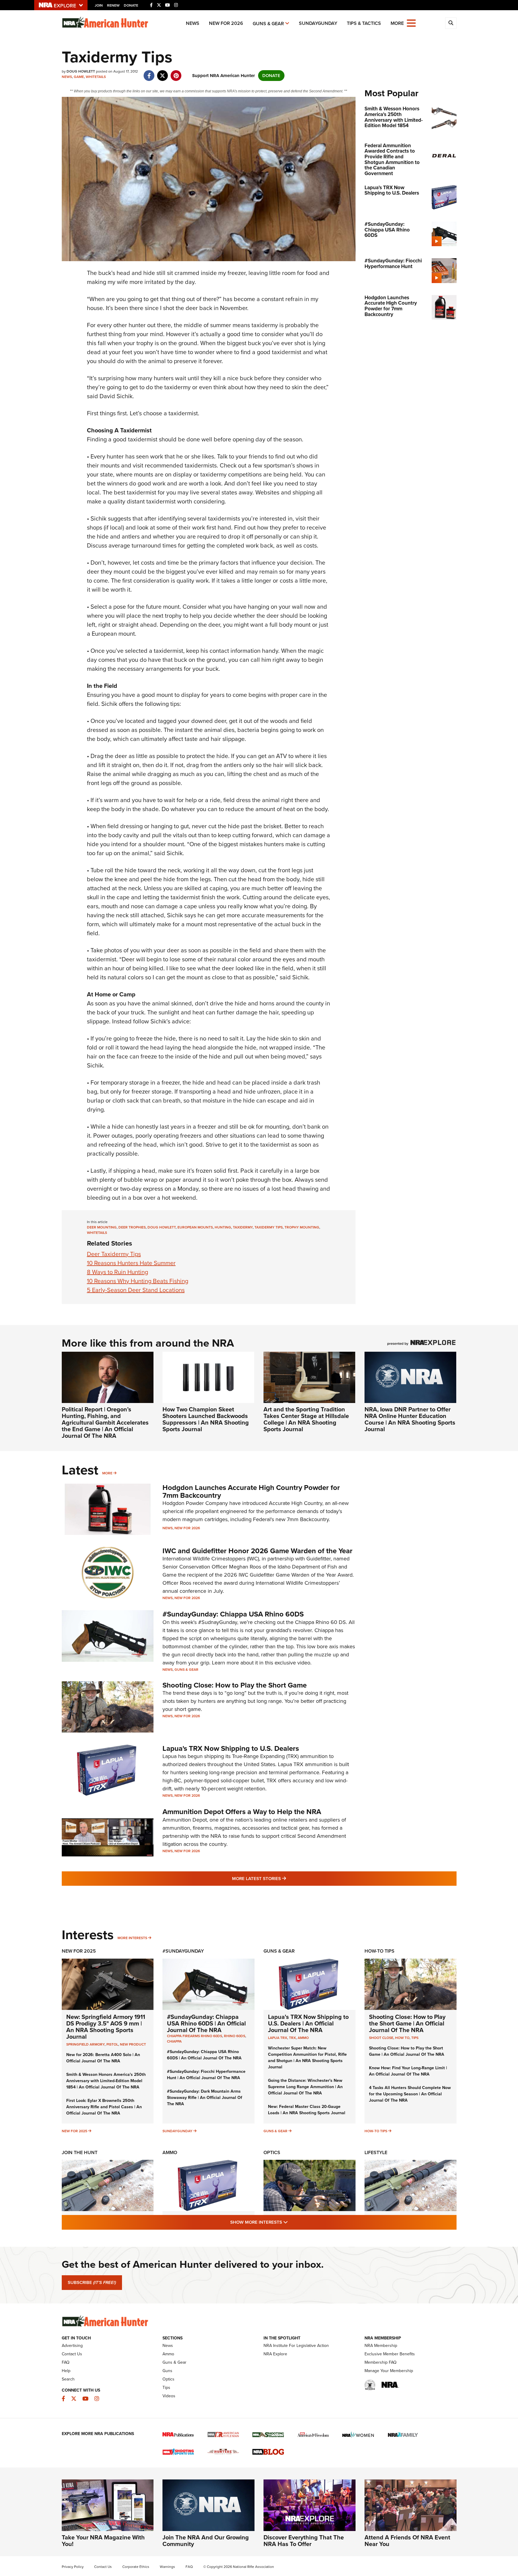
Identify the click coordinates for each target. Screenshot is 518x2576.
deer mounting (102, 1227)
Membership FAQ (381, 2362)
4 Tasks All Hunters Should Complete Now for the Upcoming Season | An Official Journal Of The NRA (410, 2094)
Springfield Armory (85, 2044)
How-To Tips (380, 1951)
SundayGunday (318, 23)
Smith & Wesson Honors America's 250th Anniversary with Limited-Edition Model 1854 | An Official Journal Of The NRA (106, 2081)
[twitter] (163, 73)
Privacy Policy (73, 2567)
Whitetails (96, 77)
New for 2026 (226, 23)
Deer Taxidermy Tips (114, 1254)
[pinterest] (176, 73)
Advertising (72, 2346)
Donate (131, 5)
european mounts (195, 1227)
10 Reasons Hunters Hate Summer (131, 1263)
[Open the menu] (411, 23)
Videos (169, 2396)
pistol (112, 2044)
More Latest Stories (283, 1878)
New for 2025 (74, 2131)
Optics (272, 2152)
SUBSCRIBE (92, 2282)
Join (99, 5)
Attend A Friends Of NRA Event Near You (407, 2541)
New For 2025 (79, 1951)
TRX (292, 2038)
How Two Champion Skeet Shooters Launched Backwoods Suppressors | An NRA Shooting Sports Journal (206, 1419)
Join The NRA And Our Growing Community (206, 2541)
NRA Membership (381, 2346)
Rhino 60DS (235, 2036)
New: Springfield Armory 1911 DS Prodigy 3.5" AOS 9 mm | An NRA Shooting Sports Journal (106, 2027)
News (193, 23)
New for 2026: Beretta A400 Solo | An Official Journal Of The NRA (103, 2058)
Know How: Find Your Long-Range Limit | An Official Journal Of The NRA (408, 2071)
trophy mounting (302, 1227)
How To (402, 2038)
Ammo (303, 2038)
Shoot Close (381, 2038)
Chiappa (174, 2041)
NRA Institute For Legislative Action (296, 2346)
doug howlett (162, 1227)
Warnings (167, 2567)
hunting (223, 1227)
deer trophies (132, 1227)
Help (66, 2371)
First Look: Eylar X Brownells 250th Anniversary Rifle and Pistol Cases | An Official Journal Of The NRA (104, 2107)
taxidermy (243, 1227)
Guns (167, 2371)
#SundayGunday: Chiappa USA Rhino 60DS (233, 1614)
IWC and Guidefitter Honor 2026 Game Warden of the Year (258, 1551)
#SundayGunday (183, 1951)
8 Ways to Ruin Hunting (118, 1272)
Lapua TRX (278, 2038)
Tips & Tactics (364, 23)
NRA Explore (275, 2354)
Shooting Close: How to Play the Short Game (235, 1685)
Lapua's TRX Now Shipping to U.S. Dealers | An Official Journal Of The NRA (308, 2023)
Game (79, 77)
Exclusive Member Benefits (390, 2354)
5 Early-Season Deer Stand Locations (136, 1290)
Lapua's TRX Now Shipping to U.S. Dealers (231, 1748)
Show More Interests (291, 2222)
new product (133, 2044)
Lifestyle (376, 2152)
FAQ (66, 2362)
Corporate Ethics (136, 2567)
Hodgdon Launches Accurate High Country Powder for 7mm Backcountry (251, 1491)
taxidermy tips (269, 1227)
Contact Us (72, 2354)
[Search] (451, 23)
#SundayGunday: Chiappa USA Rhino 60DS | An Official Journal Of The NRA (206, 2023)
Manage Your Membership (389, 2371)
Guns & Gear (268, 24)
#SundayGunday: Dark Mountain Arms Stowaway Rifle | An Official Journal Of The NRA (205, 2098)
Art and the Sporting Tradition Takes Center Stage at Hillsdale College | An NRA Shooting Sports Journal (306, 1419)
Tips (415, 2038)
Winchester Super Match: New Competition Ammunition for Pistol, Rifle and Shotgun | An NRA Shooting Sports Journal (307, 2058)
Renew (113, 5)
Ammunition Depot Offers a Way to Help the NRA (242, 1812)
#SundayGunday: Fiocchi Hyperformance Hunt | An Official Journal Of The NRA (206, 2075)
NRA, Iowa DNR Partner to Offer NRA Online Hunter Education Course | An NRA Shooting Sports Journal (410, 1419)
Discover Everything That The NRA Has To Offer (304, 2541)
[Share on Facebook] (149, 73)
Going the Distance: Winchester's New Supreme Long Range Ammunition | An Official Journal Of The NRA (305, 2087)
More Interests (132, 1938)
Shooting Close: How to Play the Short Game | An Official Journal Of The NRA (407, 2023)
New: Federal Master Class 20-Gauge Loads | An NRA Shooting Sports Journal (307, 2110)
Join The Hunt (80, 2152)
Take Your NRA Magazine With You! (103, 2541)
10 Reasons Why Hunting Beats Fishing (138, 1281)
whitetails (97, 1233)
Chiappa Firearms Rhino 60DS (195, 2036)
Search (68, 2379)
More (107, 1473)
